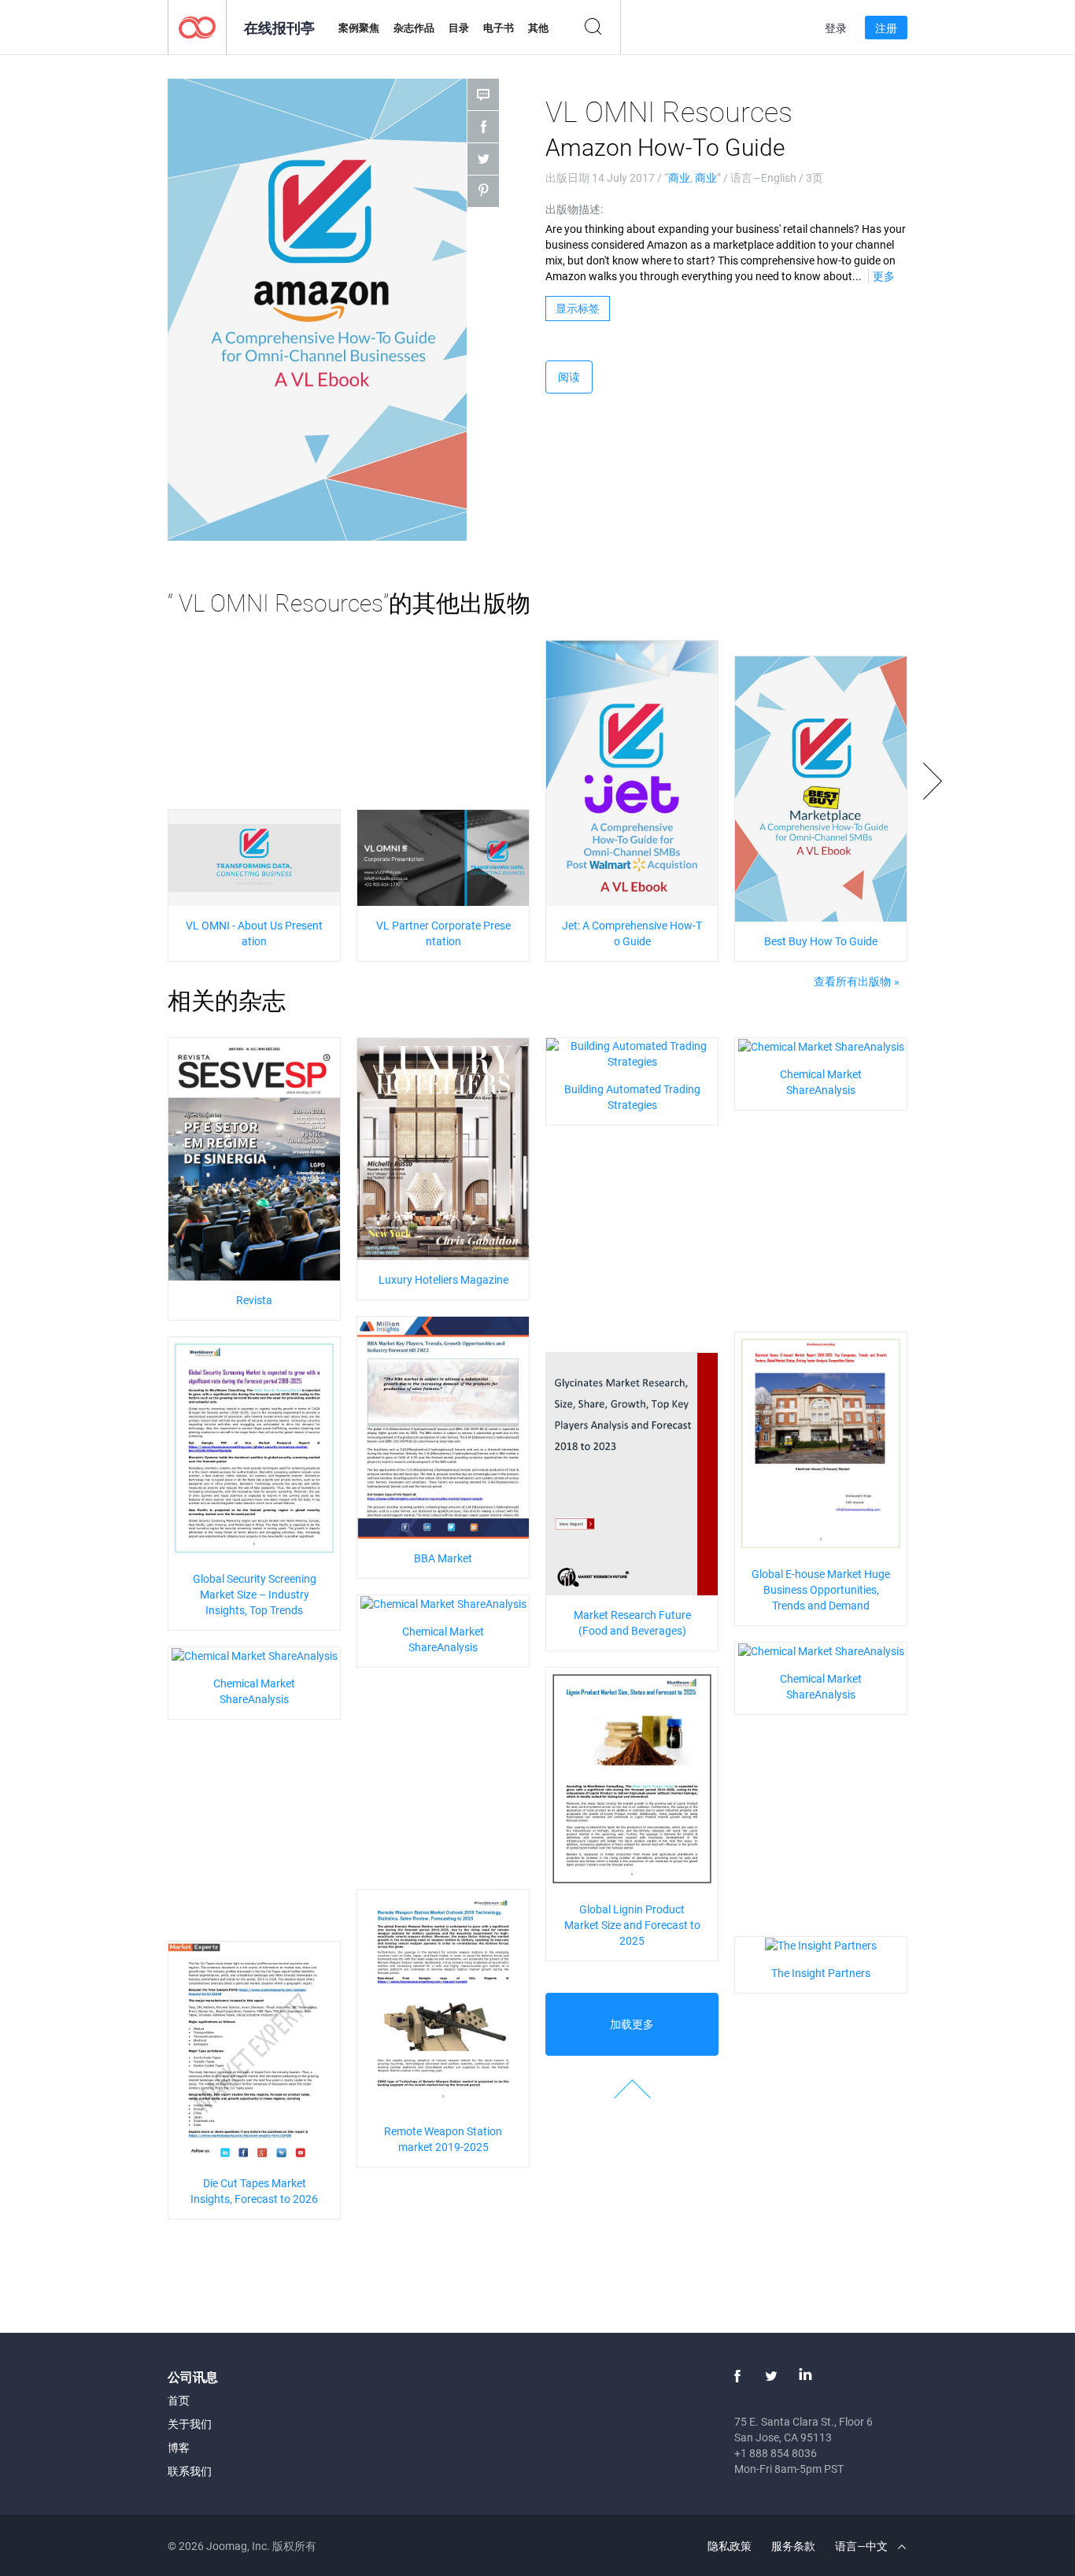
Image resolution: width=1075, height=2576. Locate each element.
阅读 (569, 377)
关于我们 (190, 2424)
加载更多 (632, 2024)
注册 (886, 28)
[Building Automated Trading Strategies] (632, 1053)
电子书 (499, 28)
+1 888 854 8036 (776, 2453)
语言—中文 (863, 2546)
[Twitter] (771, 2376)
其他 (538, 28)
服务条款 (793, 2546)
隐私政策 (730, 2546)
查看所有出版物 (852, 981)
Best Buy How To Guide (821, 941)
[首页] (197, 26)
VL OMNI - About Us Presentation (254, 933)
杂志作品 (414, 28)
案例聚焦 (359, 28)
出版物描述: (574, 209)
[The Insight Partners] (821, 1944)
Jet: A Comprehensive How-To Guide (632, 933)
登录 (836, 28)
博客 (179, 2447)
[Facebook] (737, 2376)
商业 (679, 177)
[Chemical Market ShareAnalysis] (821, 1046)
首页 (179, 2400)
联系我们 (190, 2471)
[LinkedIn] (805, 2376)
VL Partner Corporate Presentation (443, 933)
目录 (459, 28)
